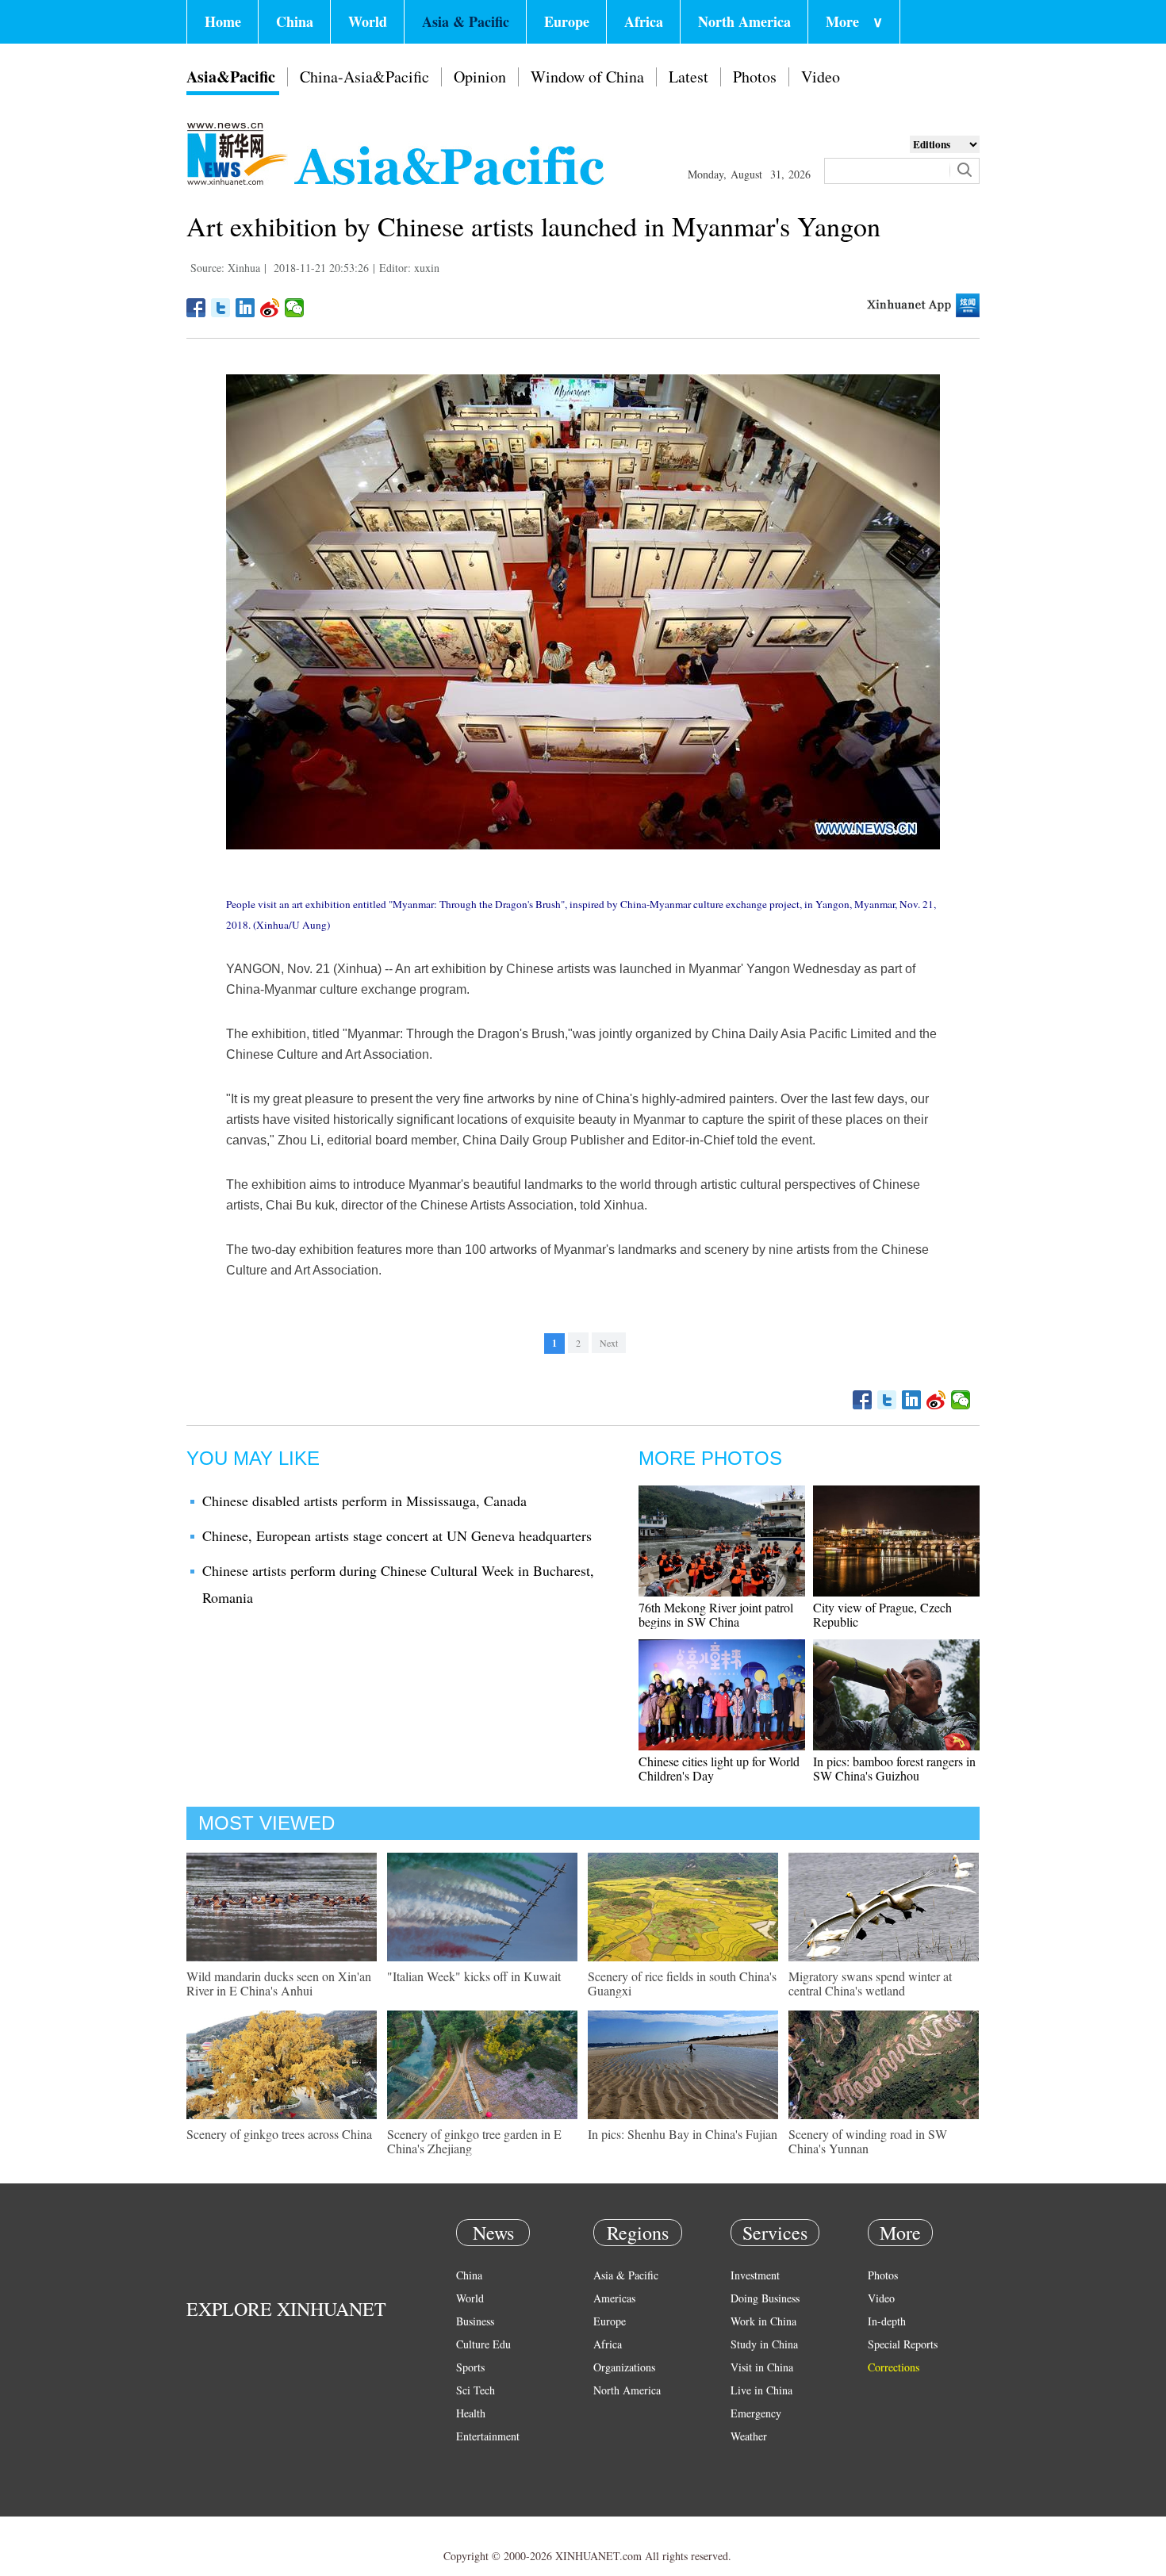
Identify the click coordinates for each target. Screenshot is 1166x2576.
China (295, 21)
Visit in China (762, 2367)
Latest (688, 77)
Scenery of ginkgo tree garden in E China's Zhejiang (474, 2141)
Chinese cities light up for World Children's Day (719, 1768)
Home (223, 21)
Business (475, 2321)
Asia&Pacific (231, 77)
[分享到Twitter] (221, 308)
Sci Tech (476, 2390)
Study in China (764, 2344)
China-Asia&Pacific (364, 77)
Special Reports (903, 2344)
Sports (470, 2367)
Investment (755, 2275)
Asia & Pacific (466, 21)
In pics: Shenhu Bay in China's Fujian (683, 2134)
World (368, 21)
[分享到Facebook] (196, 308)
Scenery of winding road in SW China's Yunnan (868, 2141)
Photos (755, 77)
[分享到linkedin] (245, 308)
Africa (644, 21)
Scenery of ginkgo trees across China (279, 2134)
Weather (749, 2436)
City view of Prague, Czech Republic (882, 1614)
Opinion (480, 77)
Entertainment (488, 2436)
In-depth (887, 2321)
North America (744, 21)
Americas (614, 2298)
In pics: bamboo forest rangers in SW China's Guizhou (894, 1768)
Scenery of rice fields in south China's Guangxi (682, 1983)
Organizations (624, 2367)
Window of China (587, 77)
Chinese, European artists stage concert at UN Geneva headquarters (397, 1535)
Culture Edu (483, 2344)
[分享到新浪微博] (270, 308)
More (854, 21)
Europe (567, 21)
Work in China (763, 2321)
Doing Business (765, 2298)
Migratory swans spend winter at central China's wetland (870, 1983)
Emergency (756, 2413)
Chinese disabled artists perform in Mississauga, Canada (364, 1501)
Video (821, 77)
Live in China (761, 2390)
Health (471, 2413)
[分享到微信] (295, 308)
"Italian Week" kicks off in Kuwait (474, 1976)
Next (609, 1343)
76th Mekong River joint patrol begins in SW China (716, 1614)
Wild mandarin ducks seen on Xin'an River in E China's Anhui (279, 1983)
